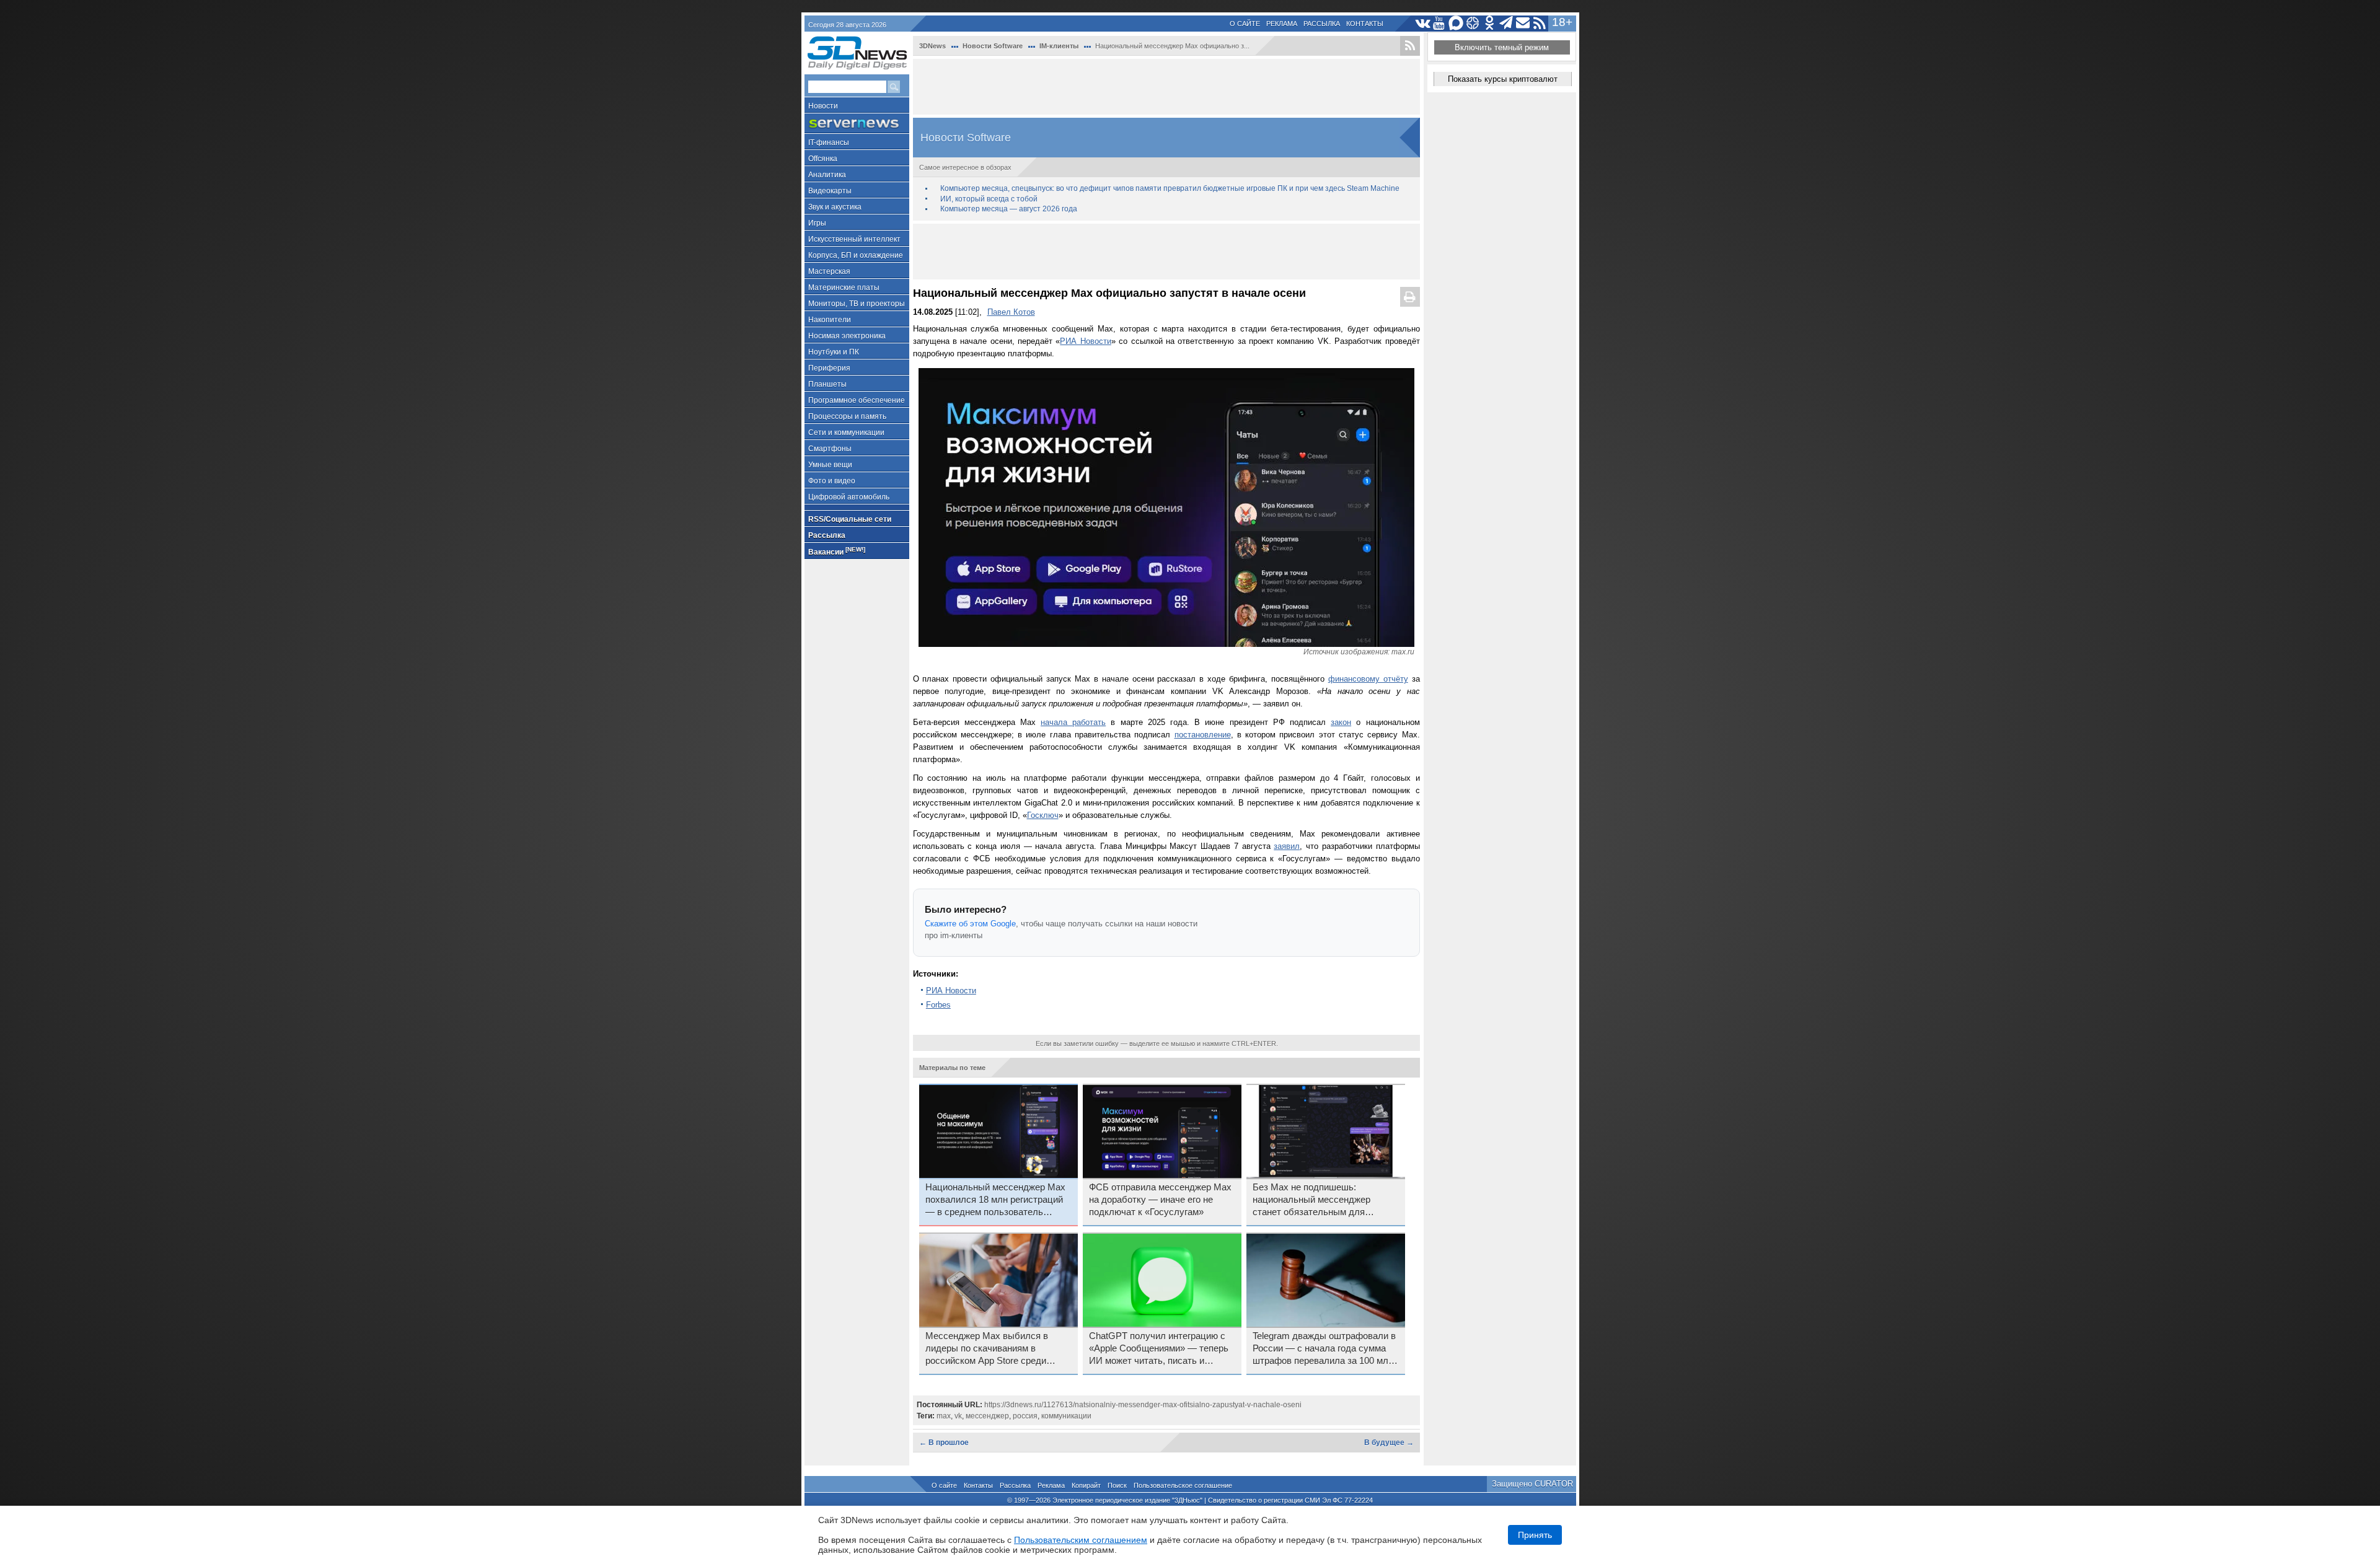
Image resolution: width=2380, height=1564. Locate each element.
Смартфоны (830, 449)
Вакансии (837, 551)
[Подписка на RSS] (1540, 23)
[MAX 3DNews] (1456, 23)
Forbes (938, 1005)
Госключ (1043, 815)
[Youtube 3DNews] (1439, 23)
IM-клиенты (1059, 46)
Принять (1535, 1535)
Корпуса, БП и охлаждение (856, 255)
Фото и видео (832, 481)
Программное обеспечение (857, 400)
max (944, 1416)
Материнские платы (844, 288)
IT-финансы (829, 143)
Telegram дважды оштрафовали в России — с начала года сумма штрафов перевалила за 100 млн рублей (1324, 1349)
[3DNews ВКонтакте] (1423, 23)
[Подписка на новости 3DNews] (1523, 23)
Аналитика (827, 175)
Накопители (830, 320)
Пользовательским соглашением (1081, 1540)
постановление (1203, 735)
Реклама (1282, 24)
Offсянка (823, 159)
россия (1025, 1416)
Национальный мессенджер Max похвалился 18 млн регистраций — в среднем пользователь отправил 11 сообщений (995, 1200)
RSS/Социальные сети (850, 519)
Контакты (1365, 24)
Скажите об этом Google (970, 924)
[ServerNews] (857, 124)
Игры (817, 223)
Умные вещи (830, 465)
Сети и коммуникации (846, 433)
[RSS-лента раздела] (1410, 46)
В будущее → (1389, 1443)
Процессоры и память (847, 416)
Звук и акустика (835, 207)
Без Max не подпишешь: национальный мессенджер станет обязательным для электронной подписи (1311, 1200)
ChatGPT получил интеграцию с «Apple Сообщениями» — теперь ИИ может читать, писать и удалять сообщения (1159, 1349)
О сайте (1245, 24)
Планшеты (827, 384)
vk (958, 1416)
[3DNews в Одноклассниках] (1490, 23)
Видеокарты (830, 191)
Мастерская (829, 271)
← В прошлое (944, 1443)
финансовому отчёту (1368, 679)
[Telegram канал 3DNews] (1506, 23)
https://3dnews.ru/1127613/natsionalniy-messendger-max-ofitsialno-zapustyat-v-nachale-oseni (1143, 1405)
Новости (823, 106)
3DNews (932, 46)
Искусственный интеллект (854, 239)
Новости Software (993, 46)
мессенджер (987, 1416)
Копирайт (1086, 1485)
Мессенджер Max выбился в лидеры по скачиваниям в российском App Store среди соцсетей (987, 1349)
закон (1341, 722)
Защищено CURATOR (1532, 1484)
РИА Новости (1085, 341)
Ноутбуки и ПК (834, 352)
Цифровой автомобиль (849, 497)
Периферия (829, 368)
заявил (1287, 846)
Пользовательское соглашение (1183, 1485)
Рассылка (1322, 24)
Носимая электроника (847, 336)
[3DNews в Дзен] (1473, 23)
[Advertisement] (1166, 87)
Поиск (1117, 1485)
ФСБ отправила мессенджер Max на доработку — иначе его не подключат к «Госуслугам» (1160, 1200)
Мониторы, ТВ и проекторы (857, 304)
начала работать (1073, 722)
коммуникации (1066, 1416)
